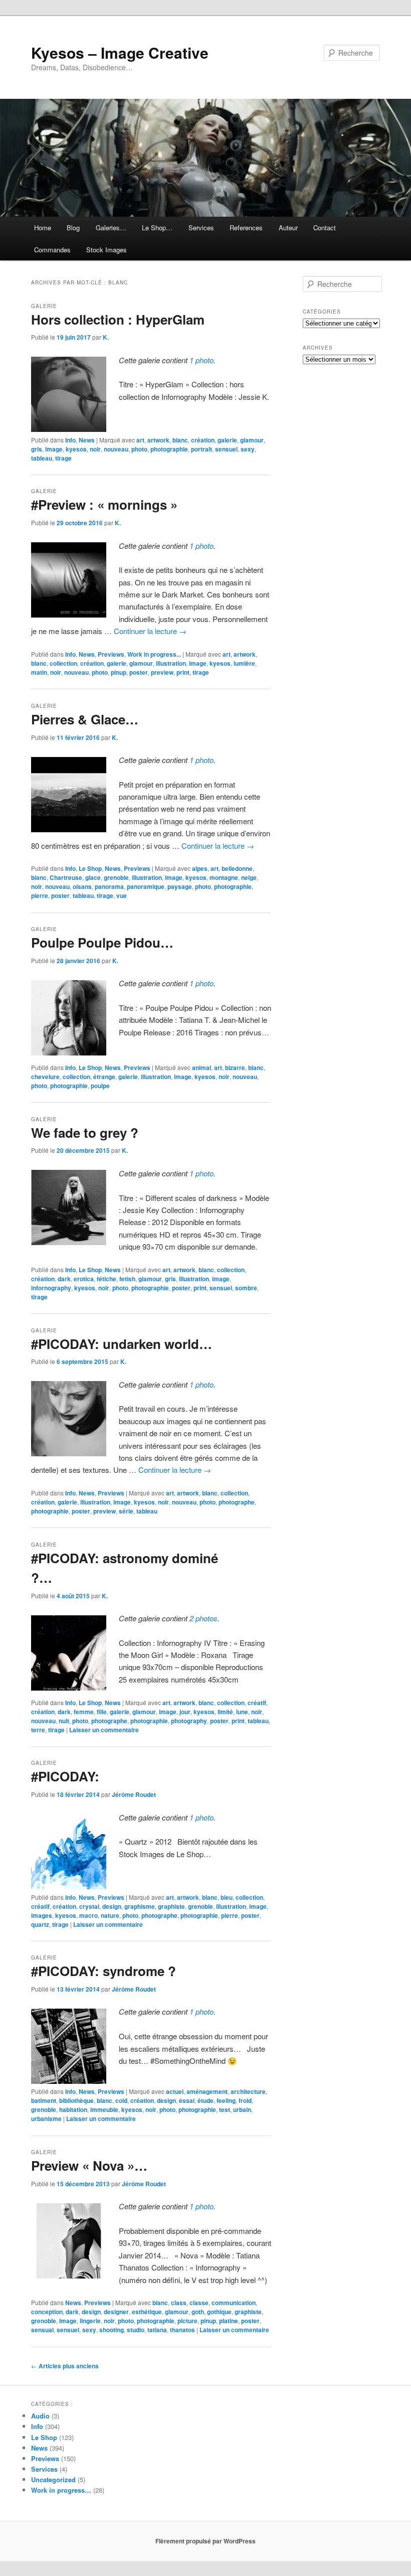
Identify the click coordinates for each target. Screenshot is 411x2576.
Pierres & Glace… (85, 719)
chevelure (45, 1077)
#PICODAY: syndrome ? (104, 1971)
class (179, 2303)
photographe (237, 1502)
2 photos (203, 1618)
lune (242, 1712)
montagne (224, 877)
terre (38, 1730)
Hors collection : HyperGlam (118, 319)
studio (136, 2330)
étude (205, 2100)
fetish (127, 1279)
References (246, 228)
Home (43, 228)
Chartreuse (66, 877)
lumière (244, 663)
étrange (104, 1077)
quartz (40, 1924)
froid (245, 2100)
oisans (82, 886)
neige (249, 877)
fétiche (107, 1279)
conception (47, 2312)
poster (139, 672)
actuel (175, 2091)
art (140, 440)
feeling (226, 2100)
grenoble (116, 877)
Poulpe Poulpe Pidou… (102, 942)
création (203, 440)
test (225, 2109)
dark (64, 1279)
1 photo (201, 360)
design (112, 1906)
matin (39, 672)
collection (63, 663)
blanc (180, 440)
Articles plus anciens (65, 2366)
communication (234, 2303)
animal (201, 1068)
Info (70, 440)
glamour (252, 440)
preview (162, 672)
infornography (51, 1288)
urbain (242, 2109)
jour (185, 1712)
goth (198, 2312)
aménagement (207, 2091)
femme (84, 1712)
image (54, 449)
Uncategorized (53, 2479)
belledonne (237, 868)
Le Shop (90, 868)
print (183, 672)
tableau (42, 458)
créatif (257, 1703)
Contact (325, 228)
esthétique (147, 2312)
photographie (169, 449)
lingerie (90, 2321)
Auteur (288, 228)
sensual (42, 2330)
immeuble (104, 2109)
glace (93, 877)
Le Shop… (157, 228)
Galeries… (111, 228)
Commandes (52, 250)
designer (116, 2312)
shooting (112, 2330)
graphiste (171, 1906)
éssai (187, 2100)
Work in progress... (154, 654)
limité (225, 1712)
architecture (248, 2091)
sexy (248, 449)
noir (95, 449)
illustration (171, 663)
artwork (158, 440)
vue (122, 895)
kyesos (76, 449)
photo (139, 449)
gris (37, 449)
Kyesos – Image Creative (120, 52)
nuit (64, 1721)
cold (121, 2100)
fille (102, 1712)
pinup (119, 672)
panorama (109, 886)
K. (106, 337)
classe (199, 2303)
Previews (111, 654)
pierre (40, 895)
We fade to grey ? (85, 1132)
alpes (200, 868)
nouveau (116, 449)
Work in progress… (61, 2490)
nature (110, 1915)
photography (189, 1721)
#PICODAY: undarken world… (122, 1344)
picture (187, 2321)
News (87, 440)
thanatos (182, 2330)
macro (88, 1915)
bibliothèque (76, 2100)
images (42, 1915)
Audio (40, 2416)
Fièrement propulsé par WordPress (205, 2541)
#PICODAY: (65, 1776)
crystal (89, 1906)
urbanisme (46, 2118)
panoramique (146, 886)
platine (229, 2321)
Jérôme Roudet (134, 1794)
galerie (227, 440)
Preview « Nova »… (89, 2165)
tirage (63, 458)
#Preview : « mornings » (104, 504)
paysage (180, 886)
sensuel (226, 449)
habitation (73, 2109)
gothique (219, 2312)
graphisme (140, 1906)
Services (201, 228)
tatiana (157, 2330)
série (126, 1511)
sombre (246, 1288)
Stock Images (107, 250)
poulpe (100, 1086)
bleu (227, 1897)
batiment (44, 2100)
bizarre (235, 1068)
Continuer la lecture (150, 631)
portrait (201, 449)
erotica (84, 1279)
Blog (73, 228)
